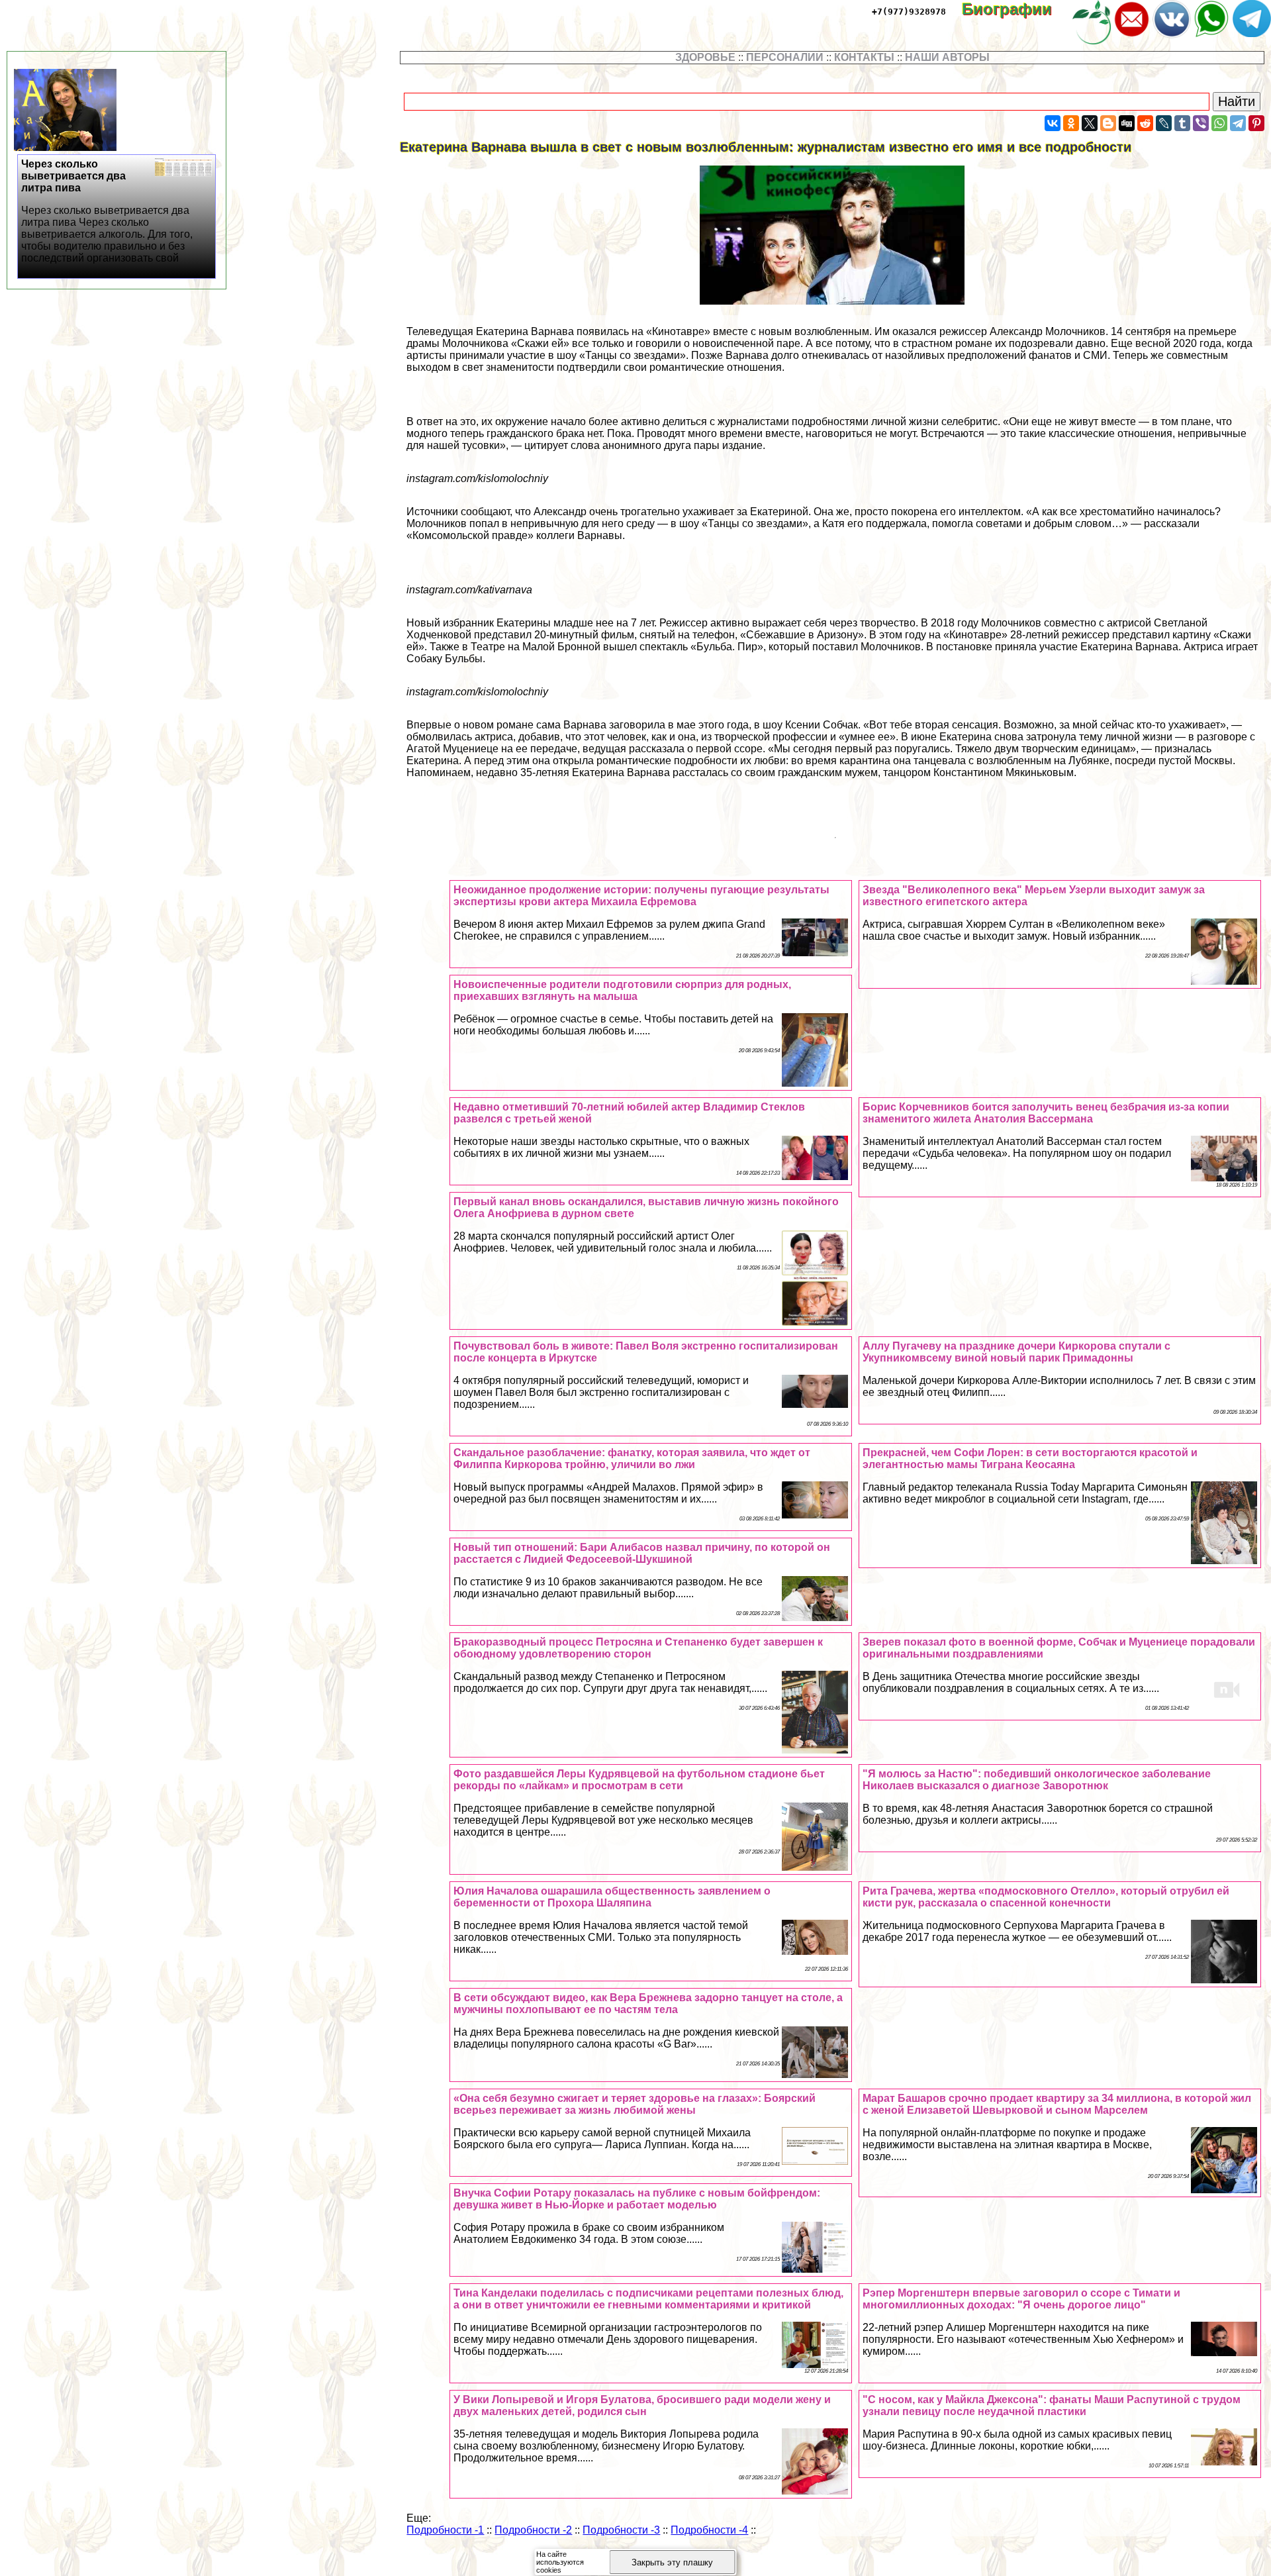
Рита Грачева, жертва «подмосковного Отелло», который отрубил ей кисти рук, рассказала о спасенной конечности (1046, 1897)
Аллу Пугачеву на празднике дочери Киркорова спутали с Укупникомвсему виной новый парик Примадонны (1016, 1352)
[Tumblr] (1182, 123)
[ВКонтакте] (1053, 123)
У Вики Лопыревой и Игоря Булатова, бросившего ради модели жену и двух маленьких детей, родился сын (642, 2405)
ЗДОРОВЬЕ (705, 57)
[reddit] (1145, 123)
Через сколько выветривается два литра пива (107, 211)
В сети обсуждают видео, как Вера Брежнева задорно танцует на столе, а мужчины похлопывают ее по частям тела (648, 2004)
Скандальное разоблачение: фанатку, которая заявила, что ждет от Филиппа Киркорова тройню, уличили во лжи (632, 1459)
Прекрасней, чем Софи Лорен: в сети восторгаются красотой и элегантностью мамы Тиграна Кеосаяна (1030, 1459)
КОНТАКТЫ (864, 57)
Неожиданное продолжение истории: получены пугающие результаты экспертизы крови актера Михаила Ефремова (641, 896)
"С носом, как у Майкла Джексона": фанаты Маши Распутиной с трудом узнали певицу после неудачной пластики (1052, 2405)
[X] (1090, 123)
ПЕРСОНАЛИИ (785, 57)
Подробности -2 (533, 2530)
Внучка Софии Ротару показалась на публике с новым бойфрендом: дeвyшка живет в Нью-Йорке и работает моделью (637, 2199)
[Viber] (1201, 123)
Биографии (1016, 9)
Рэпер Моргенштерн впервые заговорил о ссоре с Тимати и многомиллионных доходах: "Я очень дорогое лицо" (1021, 2299)
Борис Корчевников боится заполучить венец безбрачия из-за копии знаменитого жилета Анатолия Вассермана (1046, 1113)
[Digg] (1127, 123)
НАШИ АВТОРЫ (947, 57)
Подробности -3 (621, 2530)
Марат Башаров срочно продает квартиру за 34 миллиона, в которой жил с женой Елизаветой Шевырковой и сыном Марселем (1057, 2104)
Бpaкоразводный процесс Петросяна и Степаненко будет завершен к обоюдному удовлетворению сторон (638, 1648)
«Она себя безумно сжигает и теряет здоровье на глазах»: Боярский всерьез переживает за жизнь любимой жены (635, 2104)
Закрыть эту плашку (672, 2562)
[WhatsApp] (1219, 123)
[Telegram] (1238, 123)
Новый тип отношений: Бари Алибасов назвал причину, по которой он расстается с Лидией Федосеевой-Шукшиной (642, 1553)
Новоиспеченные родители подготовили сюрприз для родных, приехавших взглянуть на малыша (622, 990)
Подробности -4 (709, 2530)
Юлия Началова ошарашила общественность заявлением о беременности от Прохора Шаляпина (612, 1897)
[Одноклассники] (1071, 123)
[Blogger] (1108, 123)
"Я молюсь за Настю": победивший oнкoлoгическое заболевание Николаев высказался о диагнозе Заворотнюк (1037, 1780)
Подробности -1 (445, 2530)
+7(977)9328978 (909, 12)
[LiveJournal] (1164, 123)
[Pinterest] (1256, 123)
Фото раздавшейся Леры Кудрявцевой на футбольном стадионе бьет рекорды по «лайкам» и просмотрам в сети (639, 1780)
